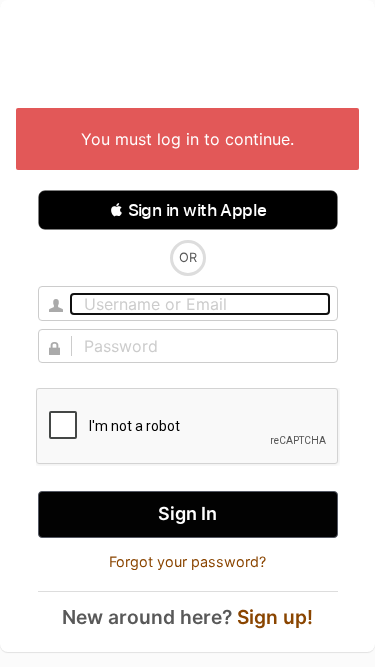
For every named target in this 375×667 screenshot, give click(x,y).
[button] (188, 210)
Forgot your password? (187, 561)
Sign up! (275, 617)
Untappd (188, 56)
